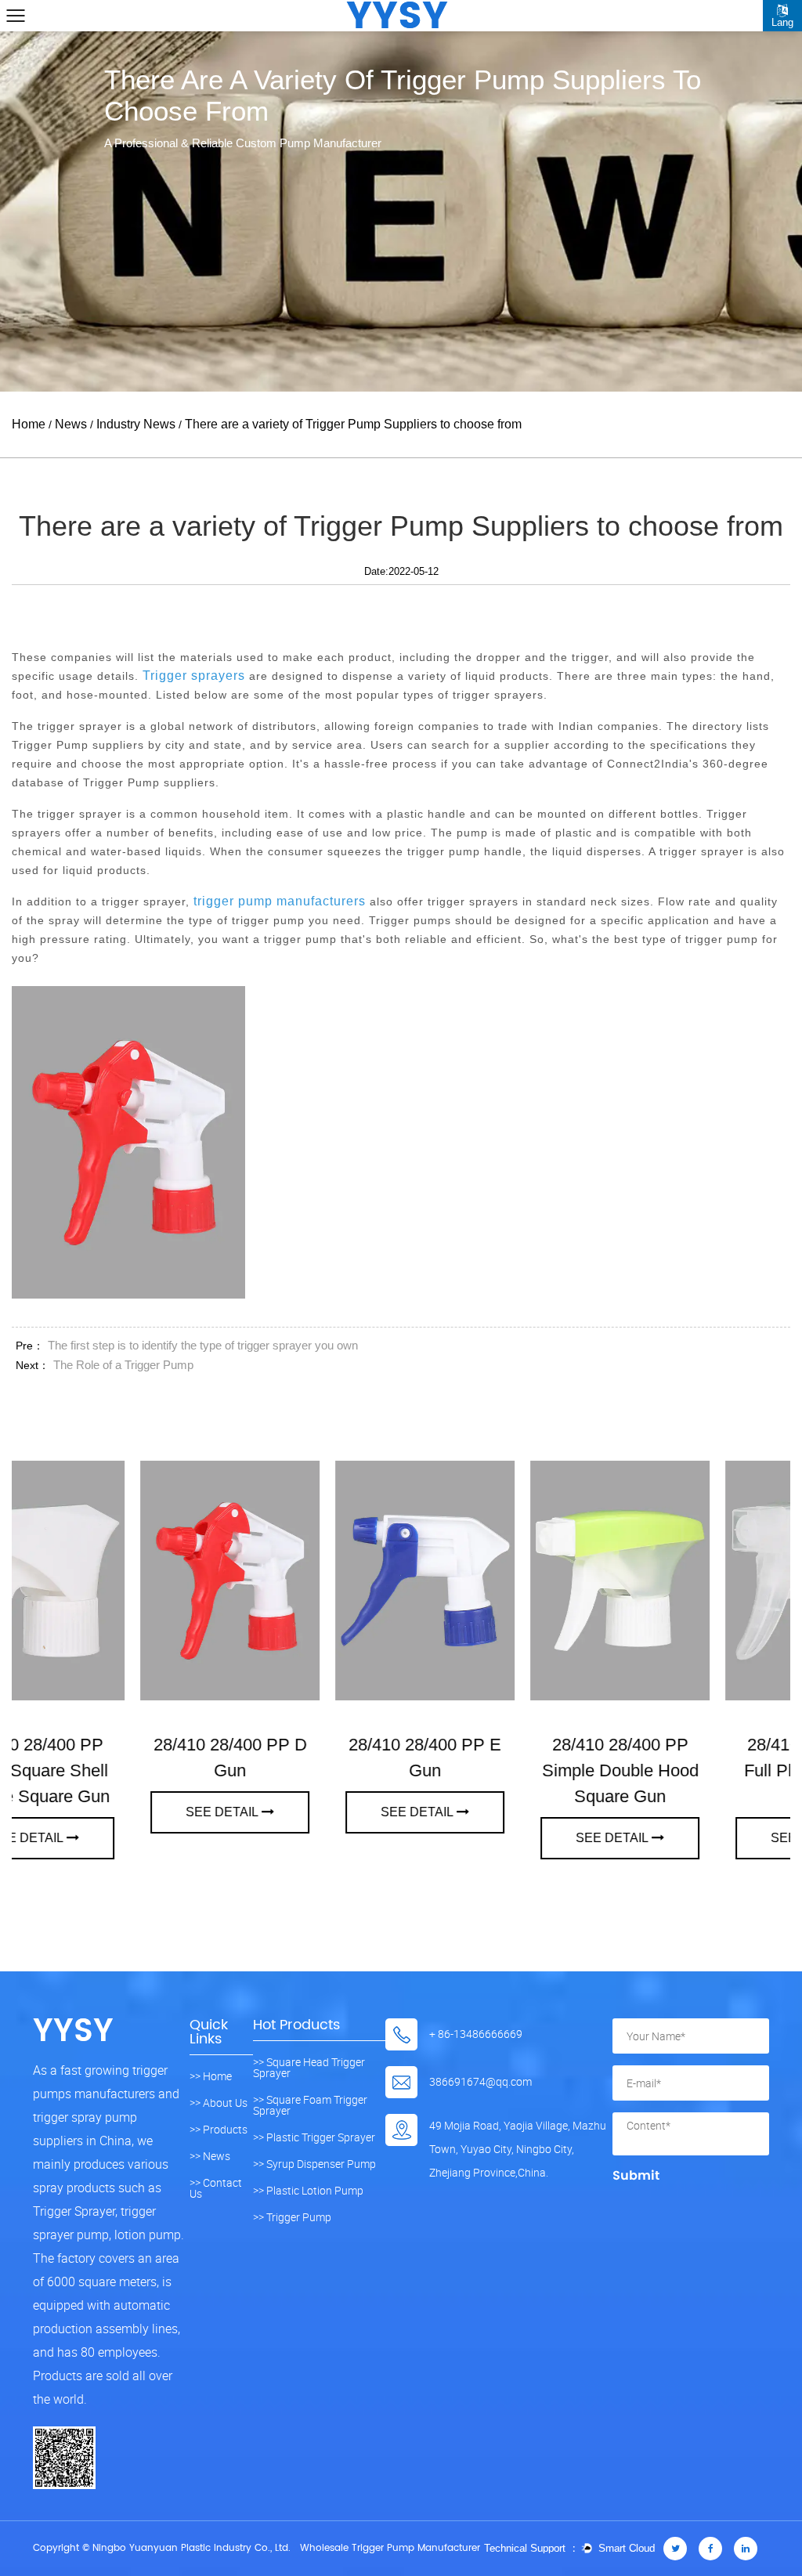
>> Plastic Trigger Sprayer (314, 2137)
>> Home (211, 2076)
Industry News (136, 424)
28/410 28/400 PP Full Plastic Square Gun (500, 1770)
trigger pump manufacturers (280, 901)
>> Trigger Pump (292, 2217)
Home (29, 424)
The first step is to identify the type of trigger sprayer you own (203, 1345)
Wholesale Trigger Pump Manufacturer (390, 2548)
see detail (101, 1812)
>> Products (219, 2130)
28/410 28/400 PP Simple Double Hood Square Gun (305, 1770)
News (71, 424)
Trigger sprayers (194, 676)
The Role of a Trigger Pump (123, 1365)
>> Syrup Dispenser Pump (314, 2164)
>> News (210, 2156)
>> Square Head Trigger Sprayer (309, 2068)
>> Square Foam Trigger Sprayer (310, 2105)
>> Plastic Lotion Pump (308, 2191)
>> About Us (219, 2103)
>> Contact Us (216, 2188)
